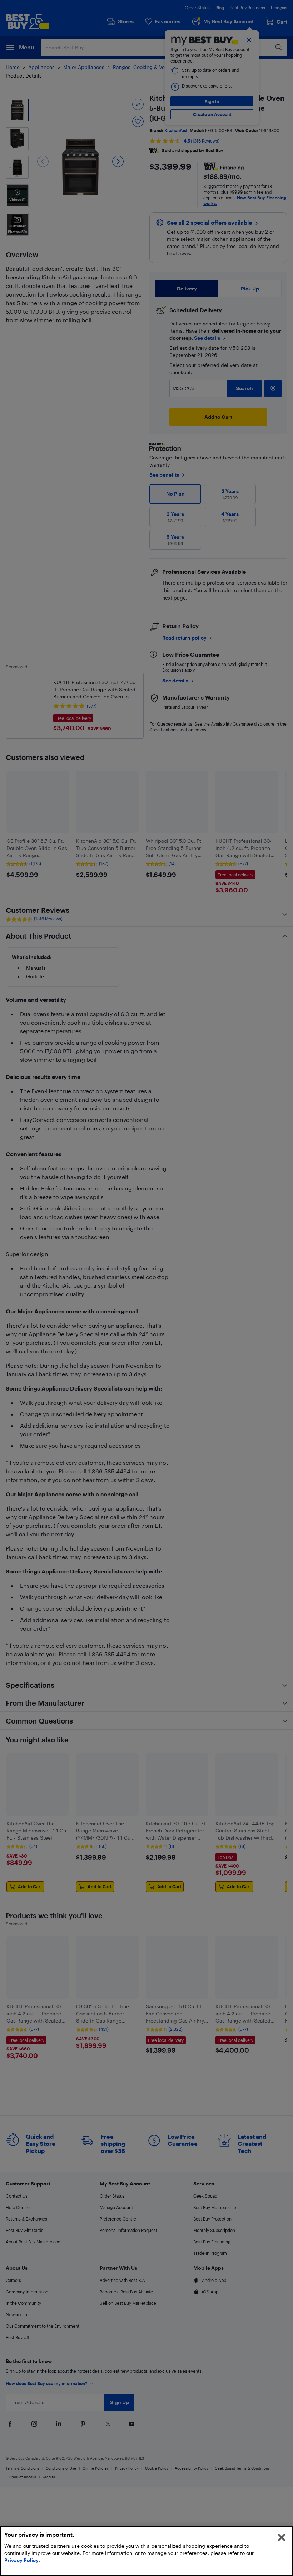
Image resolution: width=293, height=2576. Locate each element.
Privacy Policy (21, 2560)
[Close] (282, 2537)
